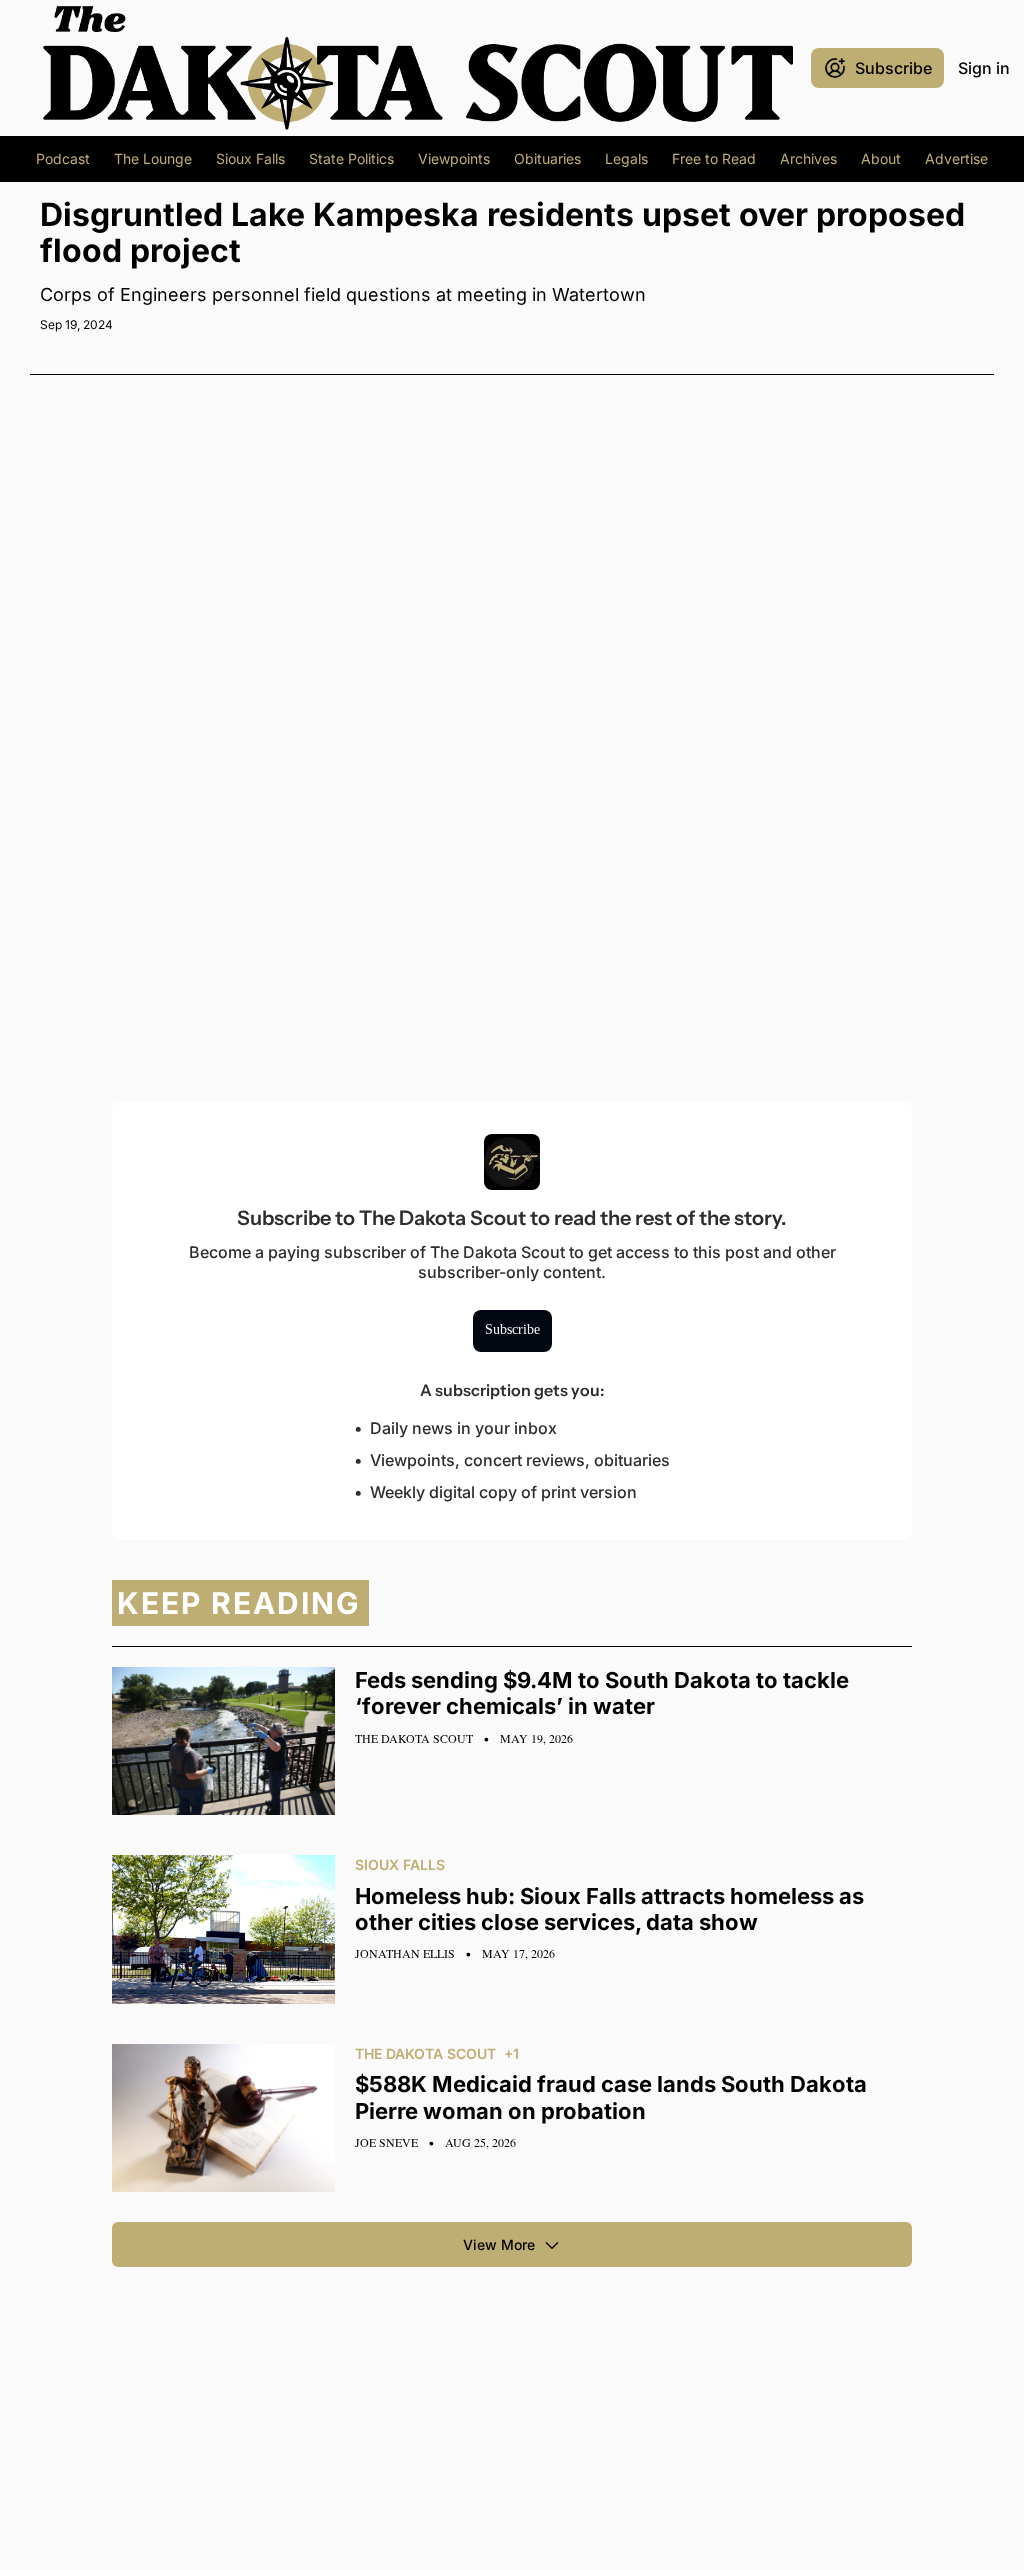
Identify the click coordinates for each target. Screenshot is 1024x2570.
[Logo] (418, 68)
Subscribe (512, 1329)
